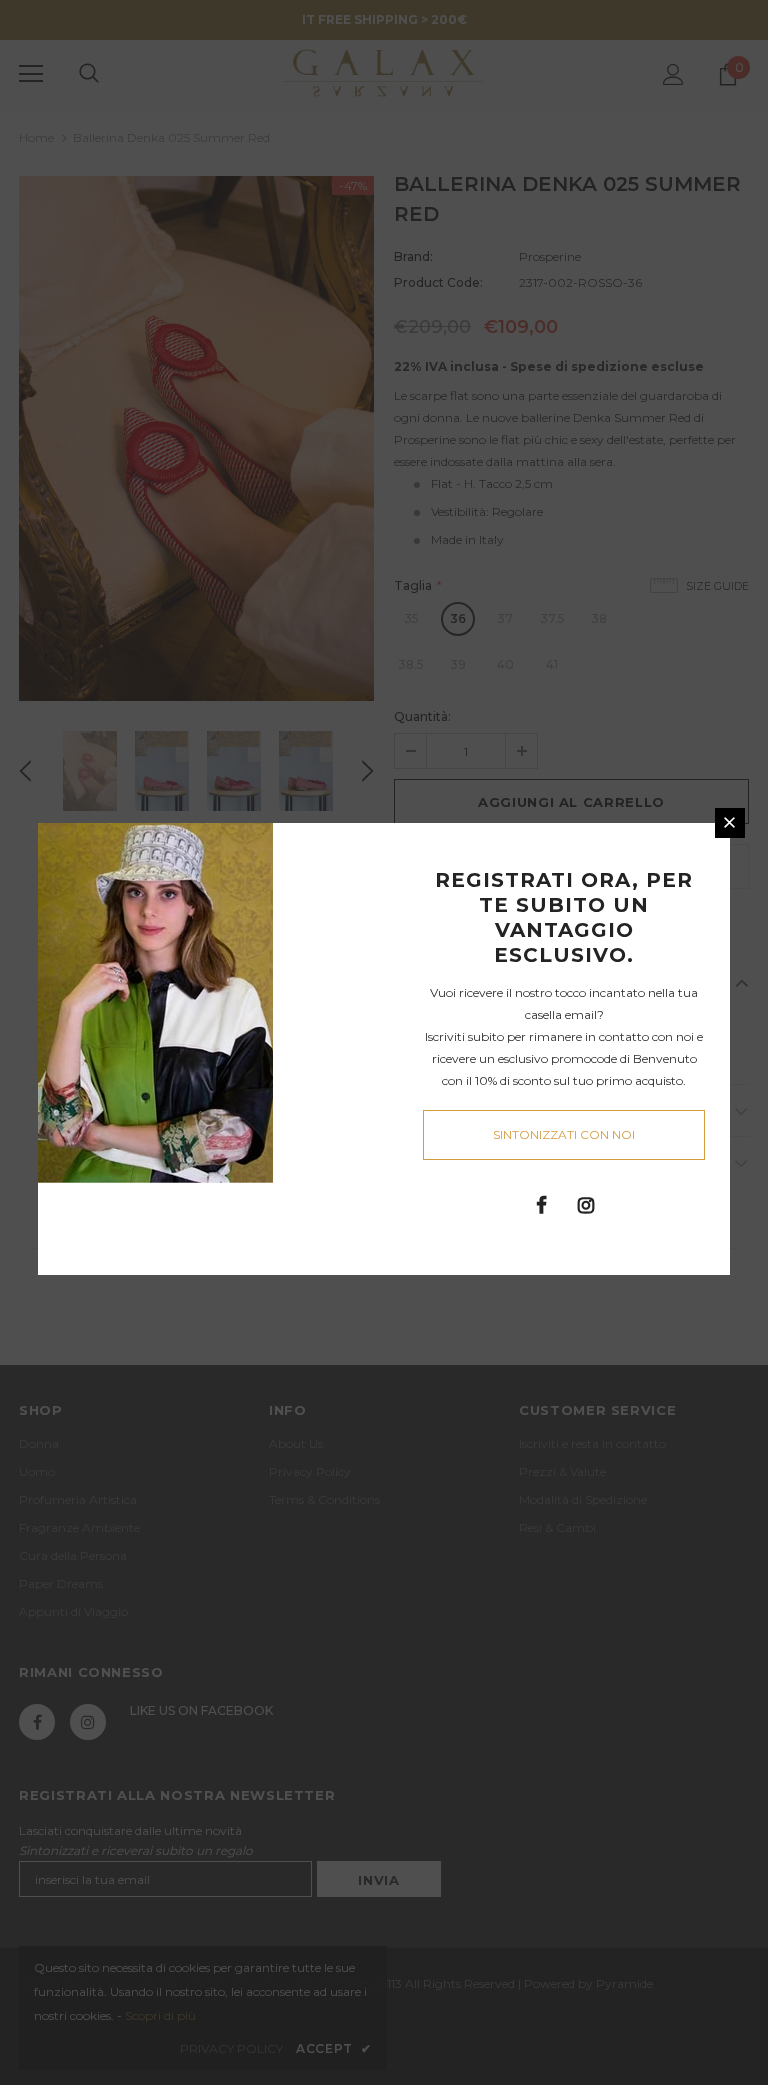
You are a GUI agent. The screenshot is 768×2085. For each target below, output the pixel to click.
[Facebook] (541, 1204)
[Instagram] (586, 1204)
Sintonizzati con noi (564, 1134)
